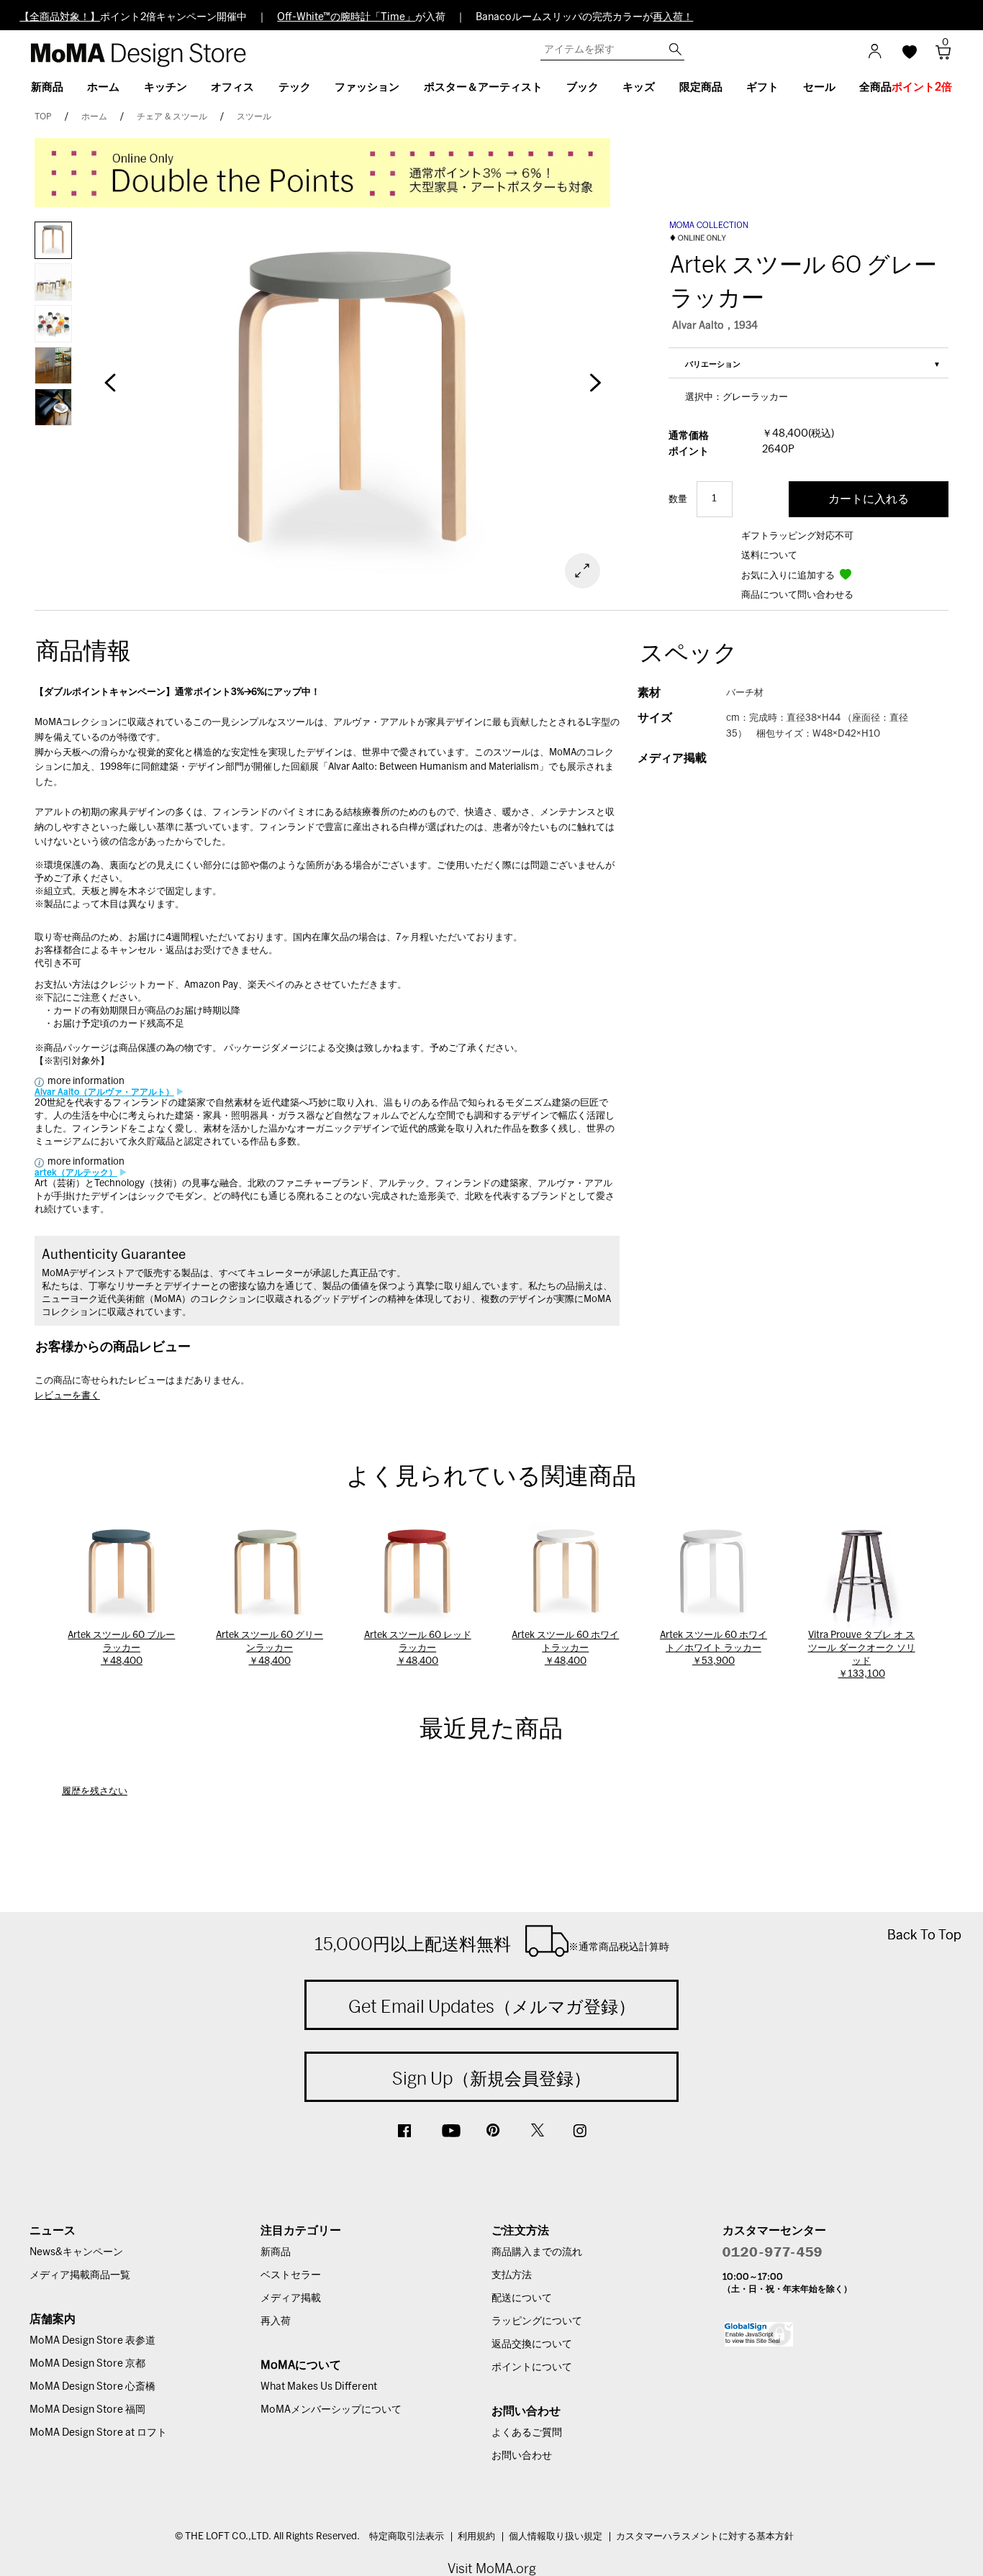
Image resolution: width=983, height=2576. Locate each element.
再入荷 (276, 2321)
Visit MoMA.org (492, 2568)
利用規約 (476, 2537)
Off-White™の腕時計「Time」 (346, 17)
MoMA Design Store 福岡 (87, 2410)
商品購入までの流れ (537, 2252)
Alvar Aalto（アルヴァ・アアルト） (104, 1092)
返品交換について (532, 2344)
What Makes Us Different (319, 2387)
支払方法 (512, 2275)
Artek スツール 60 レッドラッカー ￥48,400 (418, 1648)
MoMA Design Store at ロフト (98, 2433)
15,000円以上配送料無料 (492, 1944)
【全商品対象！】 (60, 17)
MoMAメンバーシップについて (331, 2410)
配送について (522, 2298)
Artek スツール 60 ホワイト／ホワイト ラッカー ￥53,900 (714, 1648)
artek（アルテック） (76, 1173)
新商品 (276, 2252)
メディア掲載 (291, 2298)
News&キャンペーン (76, 2252)
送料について (769, 556)
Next (594, 390)
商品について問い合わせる (797, 595)
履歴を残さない (95, 1792)
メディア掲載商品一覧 (80, 2275)
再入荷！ (673, 17)
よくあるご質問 (527, 2433)
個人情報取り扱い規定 (556, 2537)
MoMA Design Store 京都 (87, 2364)
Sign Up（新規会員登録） (491, 2078)
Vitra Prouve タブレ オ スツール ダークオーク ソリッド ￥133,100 (862, 1655)
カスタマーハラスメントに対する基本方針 (705, 2537)
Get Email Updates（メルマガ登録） (492, 2006)
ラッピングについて (537, 2321)
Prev (110, 390)
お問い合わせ (522, 2456)
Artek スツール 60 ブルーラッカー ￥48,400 (121, 1648)
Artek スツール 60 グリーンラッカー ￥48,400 (269, 1648)
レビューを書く (67, 1396)
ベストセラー (291, 2275)
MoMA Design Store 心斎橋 (92, 2387)
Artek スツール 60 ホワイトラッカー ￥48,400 (565, 1648)
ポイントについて (532, 2367)
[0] (938, 56)
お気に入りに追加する (789, 576)
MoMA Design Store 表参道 (92, 2341)
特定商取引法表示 (407, 2537)
